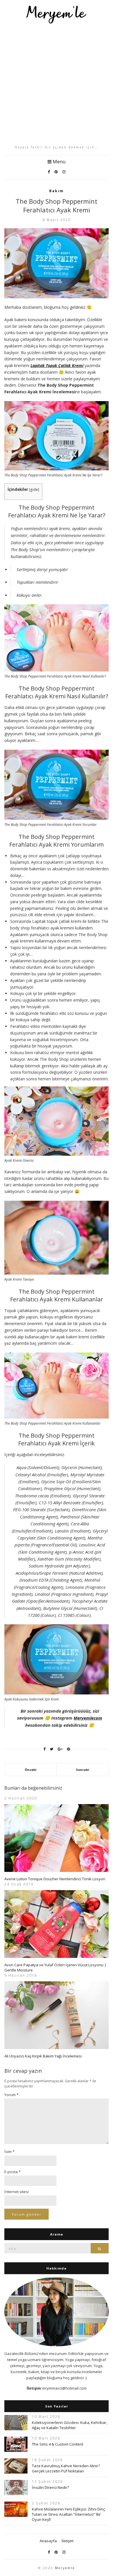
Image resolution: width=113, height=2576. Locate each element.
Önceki (31, 1770)
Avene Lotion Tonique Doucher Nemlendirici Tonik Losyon (55, 1879)
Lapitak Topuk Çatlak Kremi (57, 365)
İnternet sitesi (17, 2192)
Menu (59, 162)
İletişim (68, 2541)
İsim (9, 2152)
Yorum (11, 2095)
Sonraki (83, 1770)
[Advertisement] (57, 84)
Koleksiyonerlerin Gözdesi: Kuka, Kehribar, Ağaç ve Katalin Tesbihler (70, 2425)
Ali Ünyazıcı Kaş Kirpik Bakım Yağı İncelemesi (43, 2056)
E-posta (12, 2172)
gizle (34, 490)
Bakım (57, 191)
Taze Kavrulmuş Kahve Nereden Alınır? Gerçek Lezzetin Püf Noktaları (66, 2468)
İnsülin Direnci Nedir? (50, 2487)
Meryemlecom (88, 1718)
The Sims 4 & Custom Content (58, 2444)
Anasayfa (48, 2541)
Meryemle (65, 2568)
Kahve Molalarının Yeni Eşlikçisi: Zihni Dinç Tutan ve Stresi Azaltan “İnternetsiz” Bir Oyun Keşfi (68, 2514)
